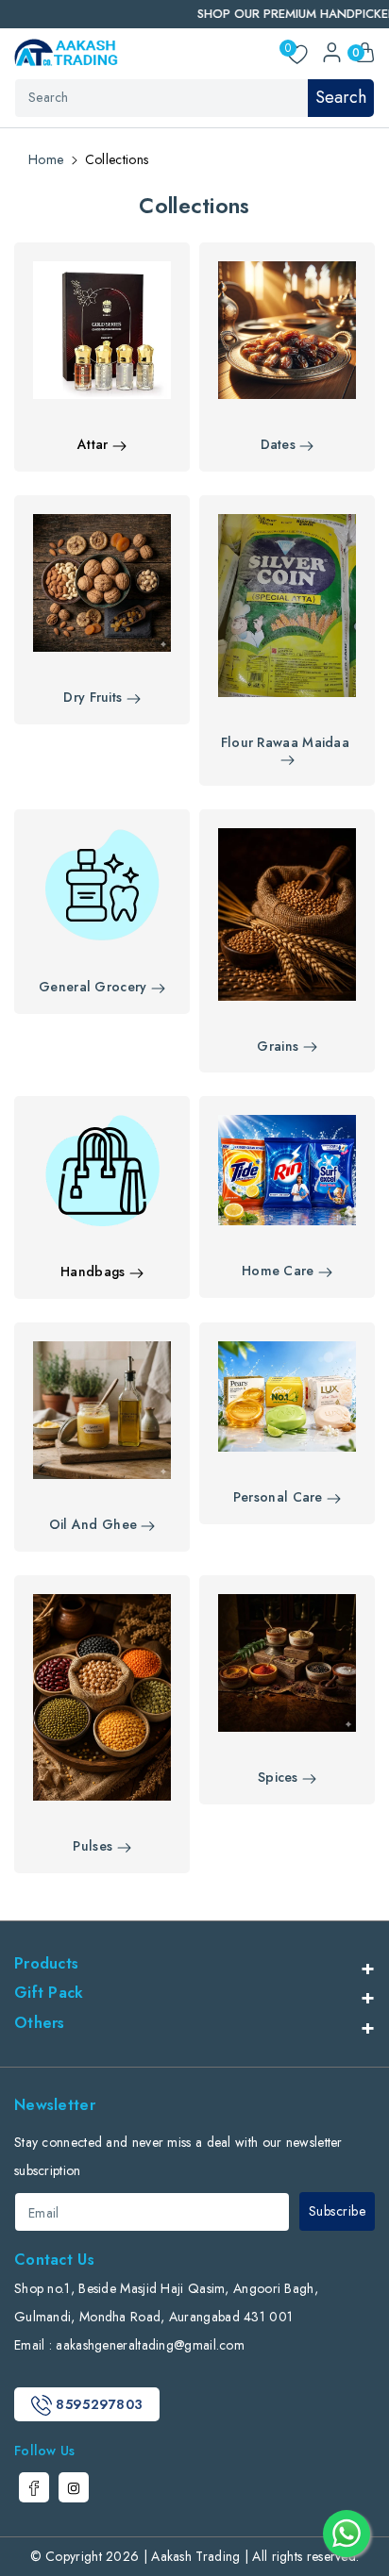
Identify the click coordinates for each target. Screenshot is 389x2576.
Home (46, 159)
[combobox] (194, 98)
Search (341, 97)
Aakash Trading (195, 2556)
